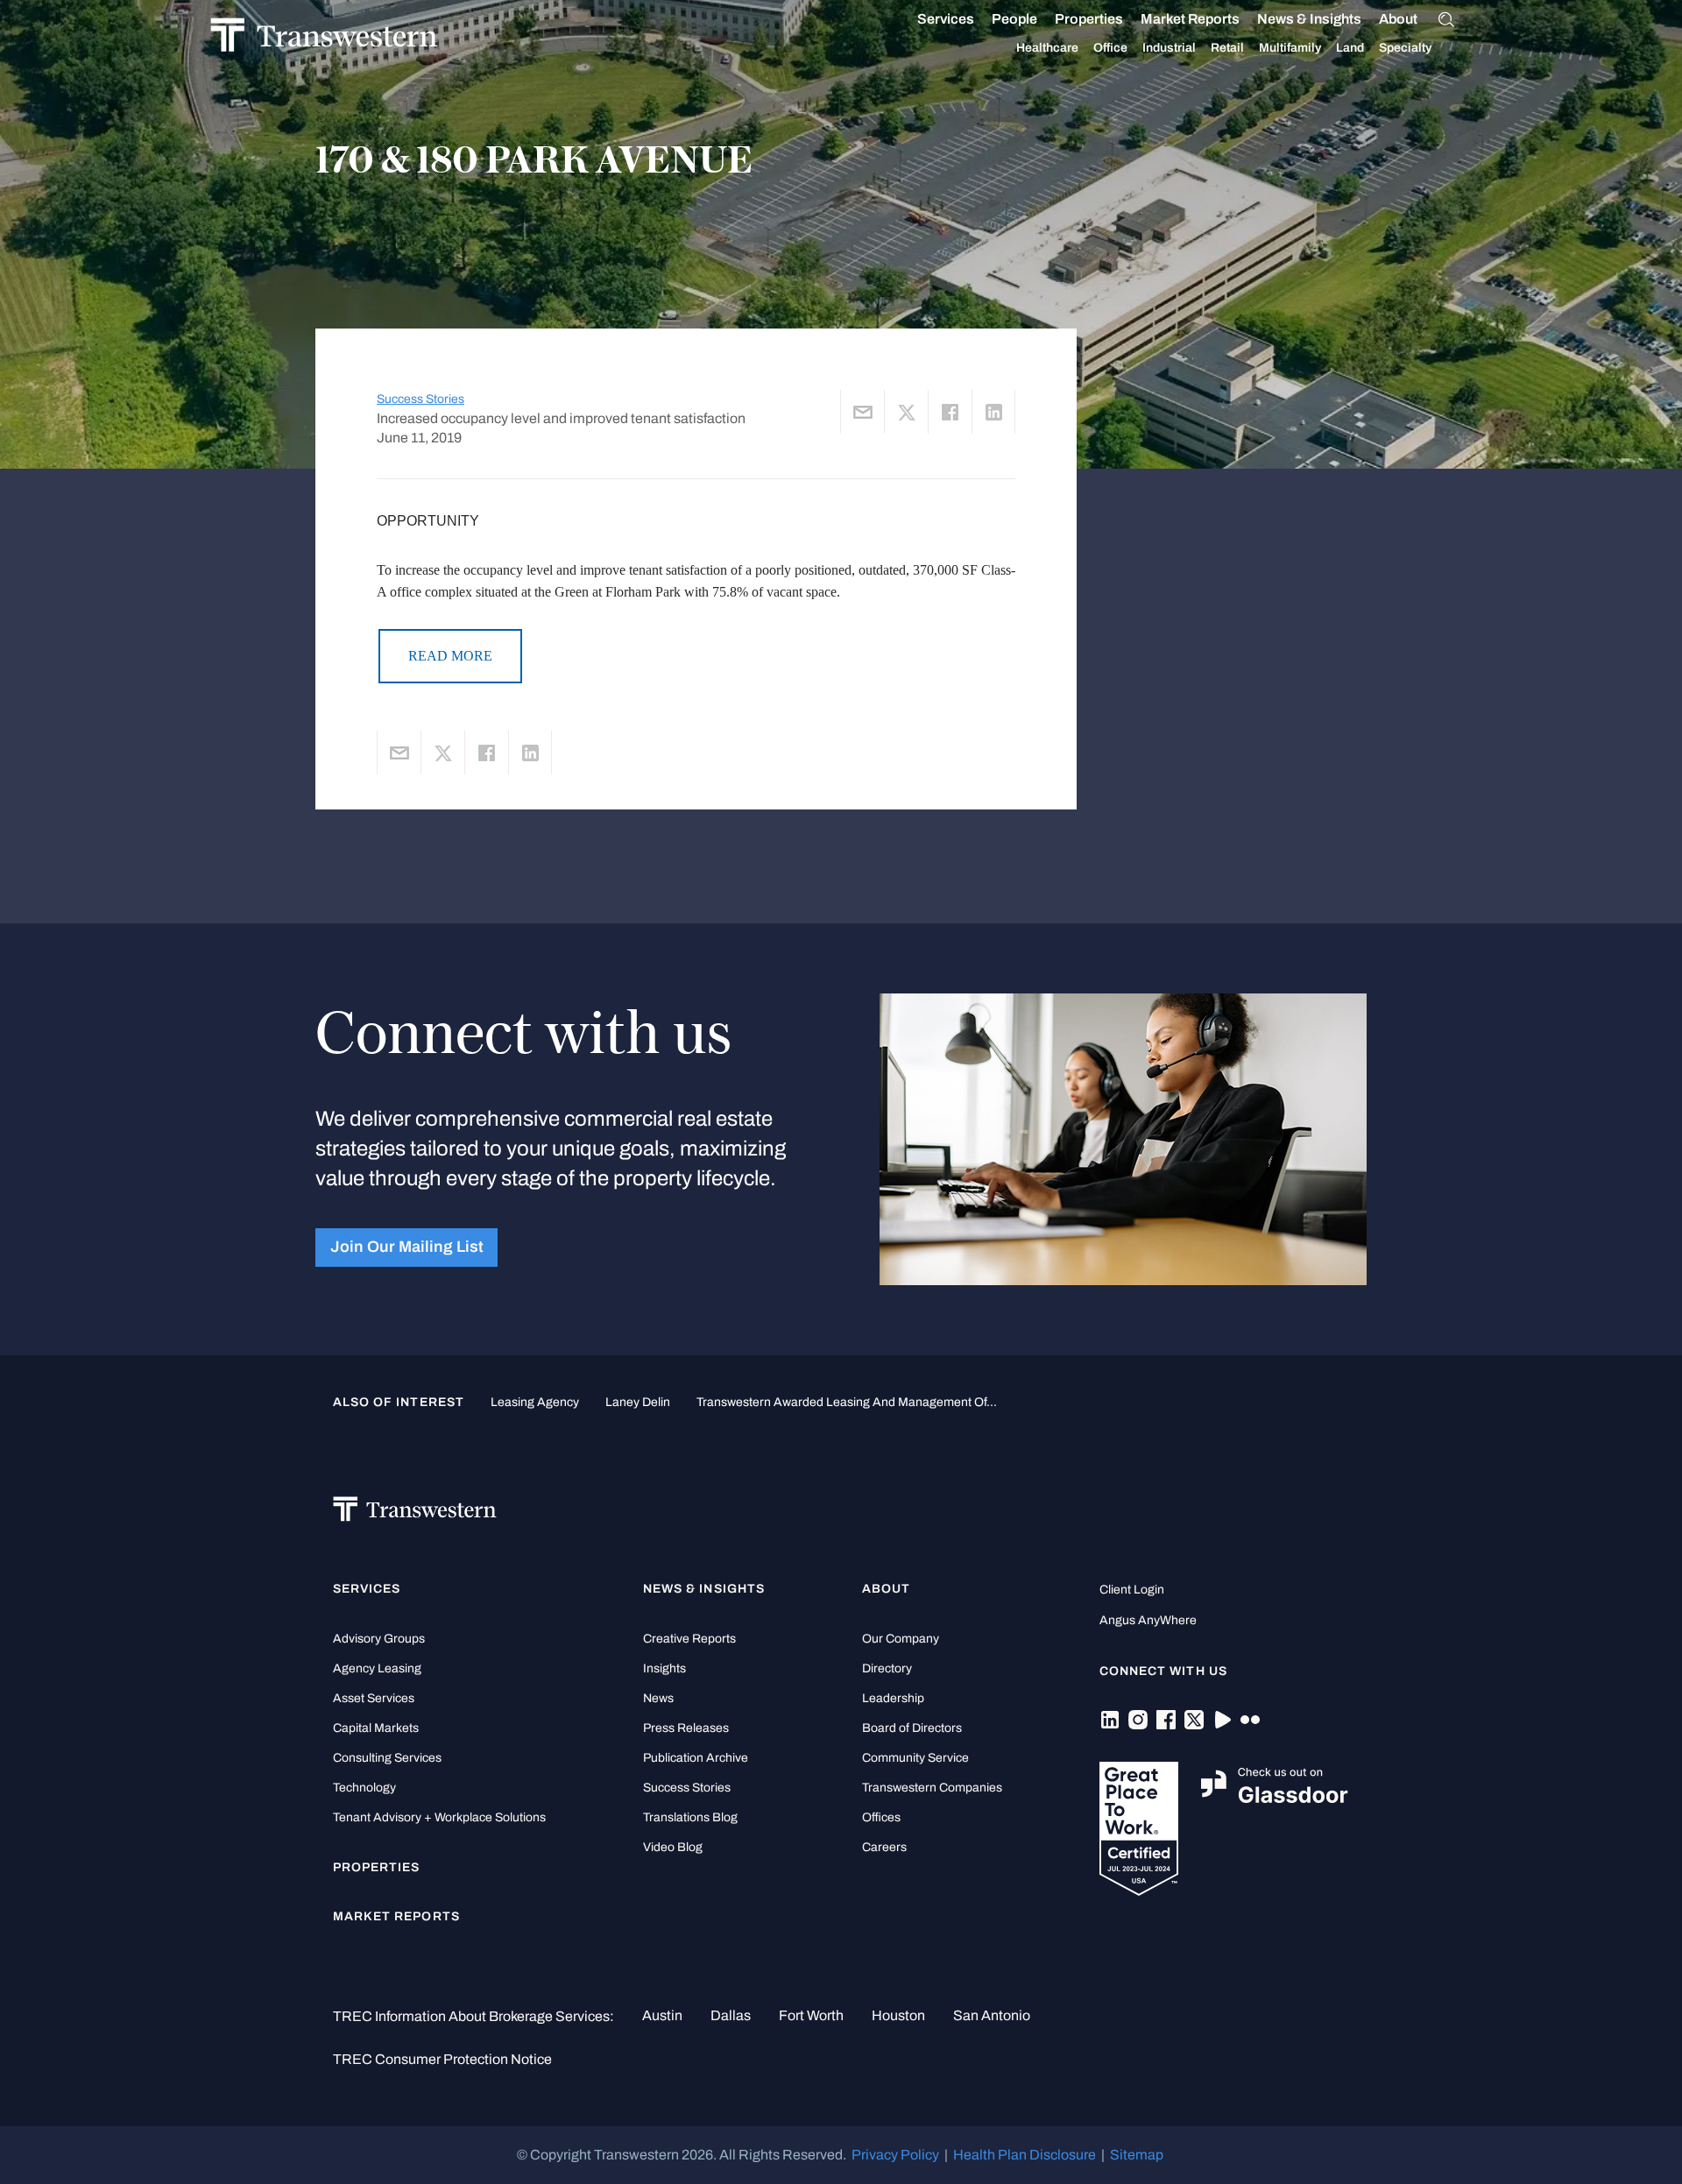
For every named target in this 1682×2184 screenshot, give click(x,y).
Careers (884, 1847)
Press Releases (686, 1728)
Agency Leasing (377, 1668)
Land (1350, 48)
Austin (662, 2015)
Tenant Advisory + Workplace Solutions (439, 1817)
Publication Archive (696, 1758)
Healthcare (1047, 48)
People (1014, 19)
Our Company (901, 1639)
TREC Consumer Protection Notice (442, 2059)
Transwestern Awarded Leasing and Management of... (847, 1402)
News (658, 1698)
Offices (881, 1817)
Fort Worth (811, 2015)
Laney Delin (638, 1402)
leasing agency (535, 1402)
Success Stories (420, 399)
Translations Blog (690, 1817)
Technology (364, 1788)
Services (946, 19)
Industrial (1169, 48)
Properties (1089, 19)
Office (1110, 48)
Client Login (1132, 1590)
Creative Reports (689, 1639)
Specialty (1405, 48)
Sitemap (1137, 2155)
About (1398, 19)
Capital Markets (376, 1728)
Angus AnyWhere (1148, 1620)
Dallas (731, 2015)
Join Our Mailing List (407, 1247)
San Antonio (992, 2015)
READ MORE (450, 656)
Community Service (915, 1758)
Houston (898, 2015)
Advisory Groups (379, 1639)
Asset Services (374, 1698)
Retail (1227, 48)
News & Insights (1309, 19)
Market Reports (1190, 19)
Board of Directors (912, 1728)
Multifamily (1290, 48)
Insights (664, 1668)
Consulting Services (387, 1758)
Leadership (893, 1698)
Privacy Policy (895, 2155)
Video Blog (673, 1847)
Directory (887, 1668)
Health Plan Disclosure (1025, 2155)
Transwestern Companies (932, 1788)
